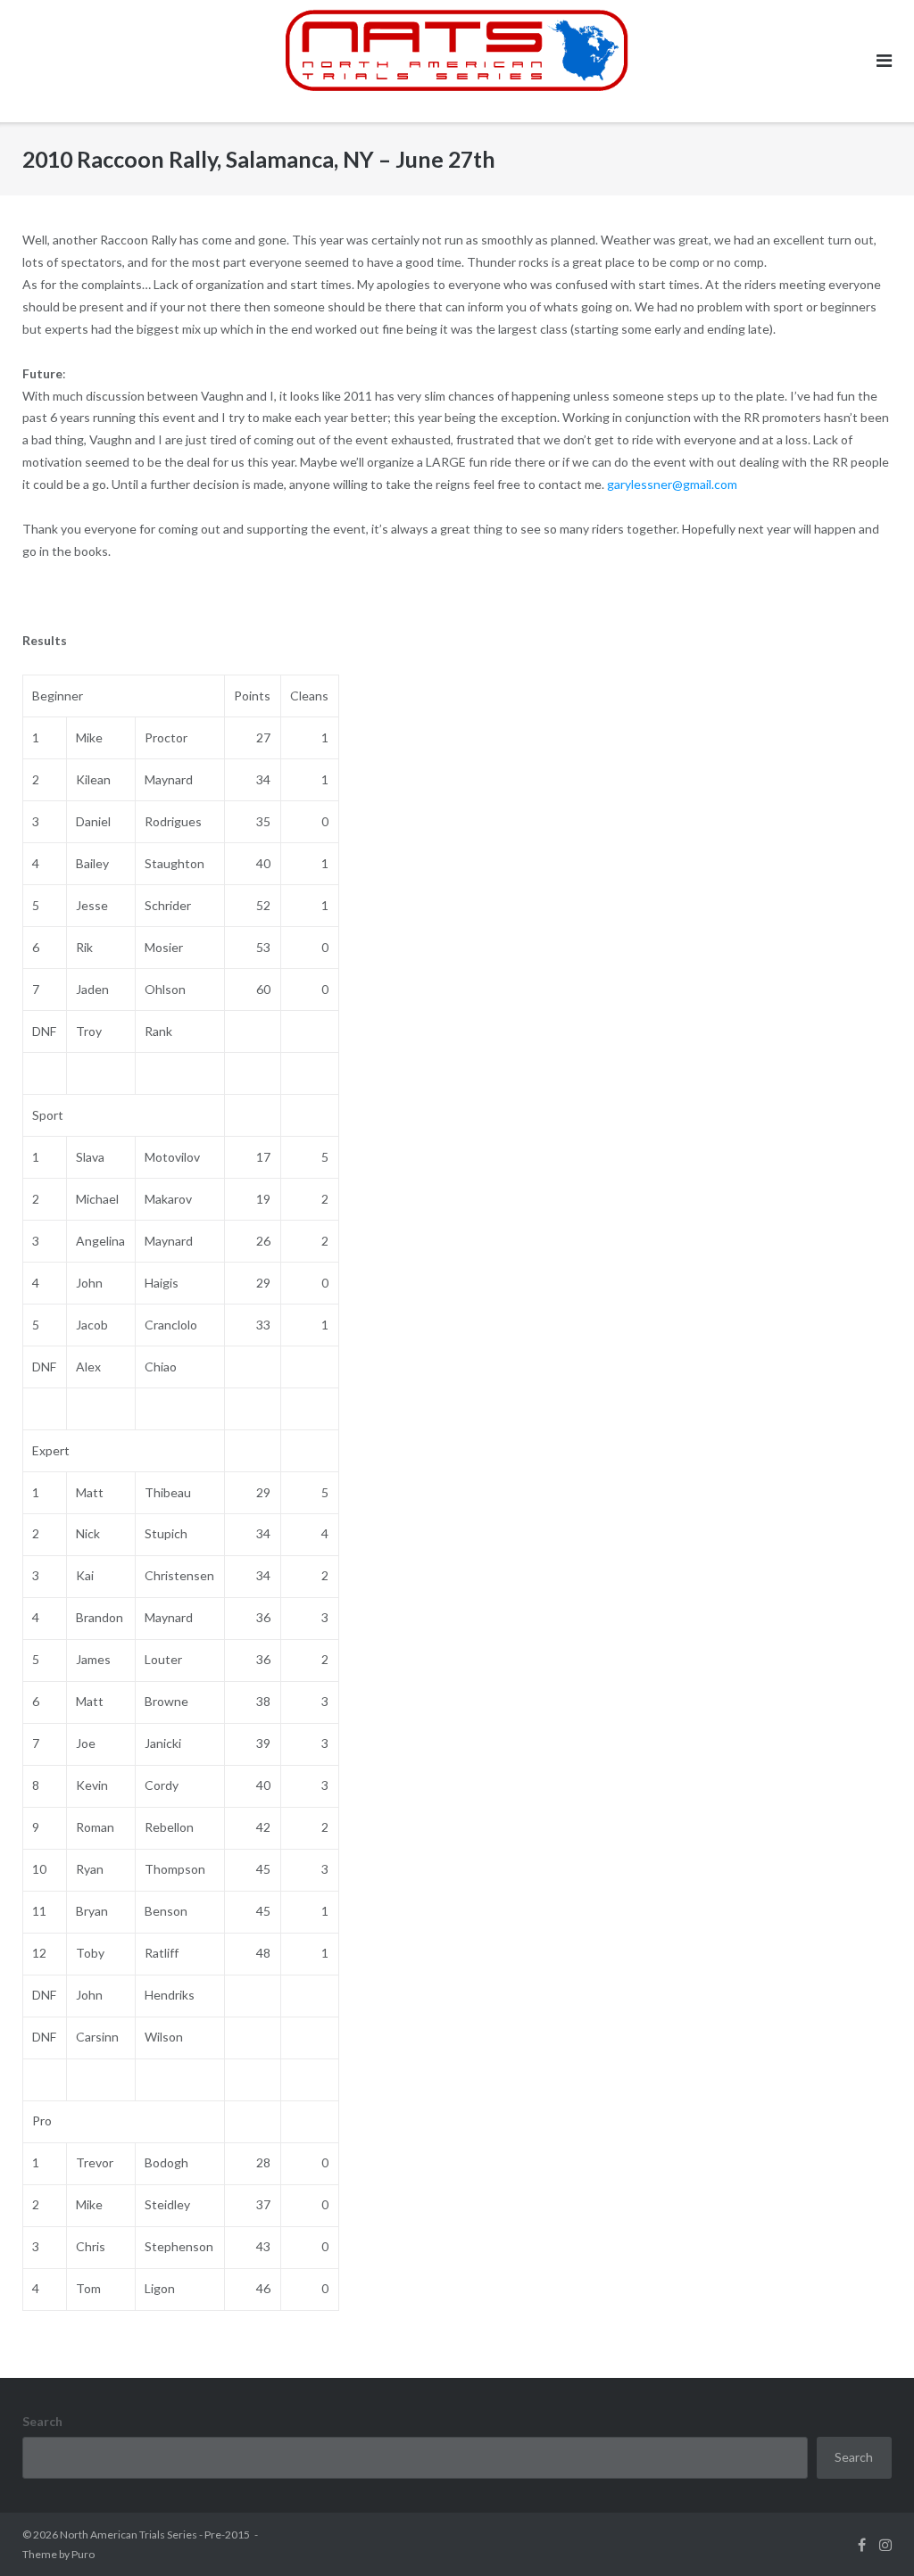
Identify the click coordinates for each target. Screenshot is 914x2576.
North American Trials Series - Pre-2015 (155, 2535)
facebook (862, 2545)
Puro (83, 2554)
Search (42, 2421)
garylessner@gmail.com (672, 484)
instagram (885, 2545)
